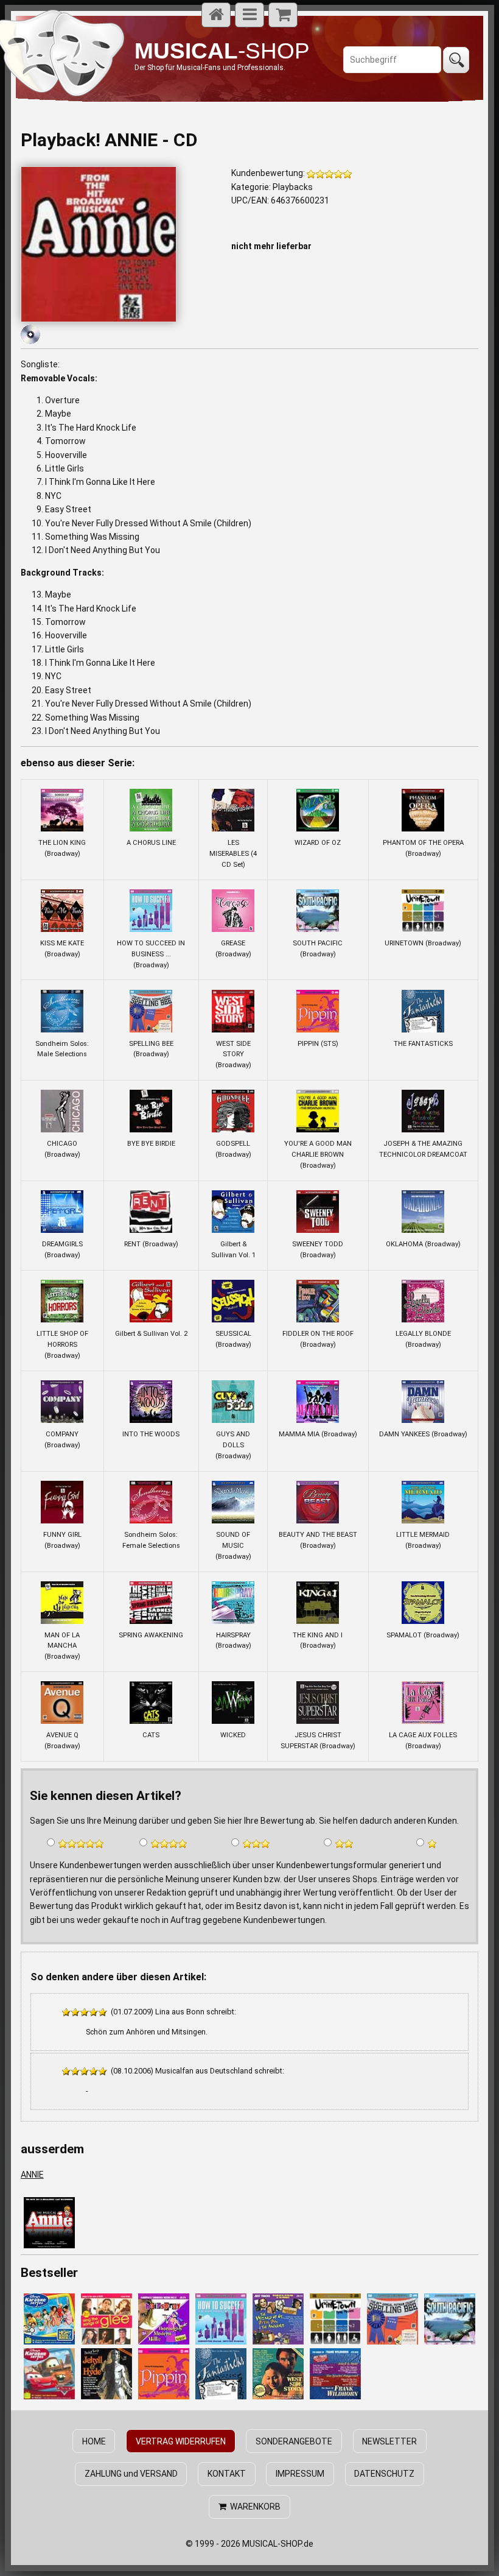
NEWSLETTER (389, 2441)
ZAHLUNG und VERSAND (131, 2474)
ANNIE (32, 2175)
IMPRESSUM (300, 2474)
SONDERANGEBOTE (294, 2441)
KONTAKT (227, 2474)
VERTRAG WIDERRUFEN (181, 2441)
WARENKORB (253, 2507)
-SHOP (222, 51)
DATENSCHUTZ (384, 2474)
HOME (94, 2441)
